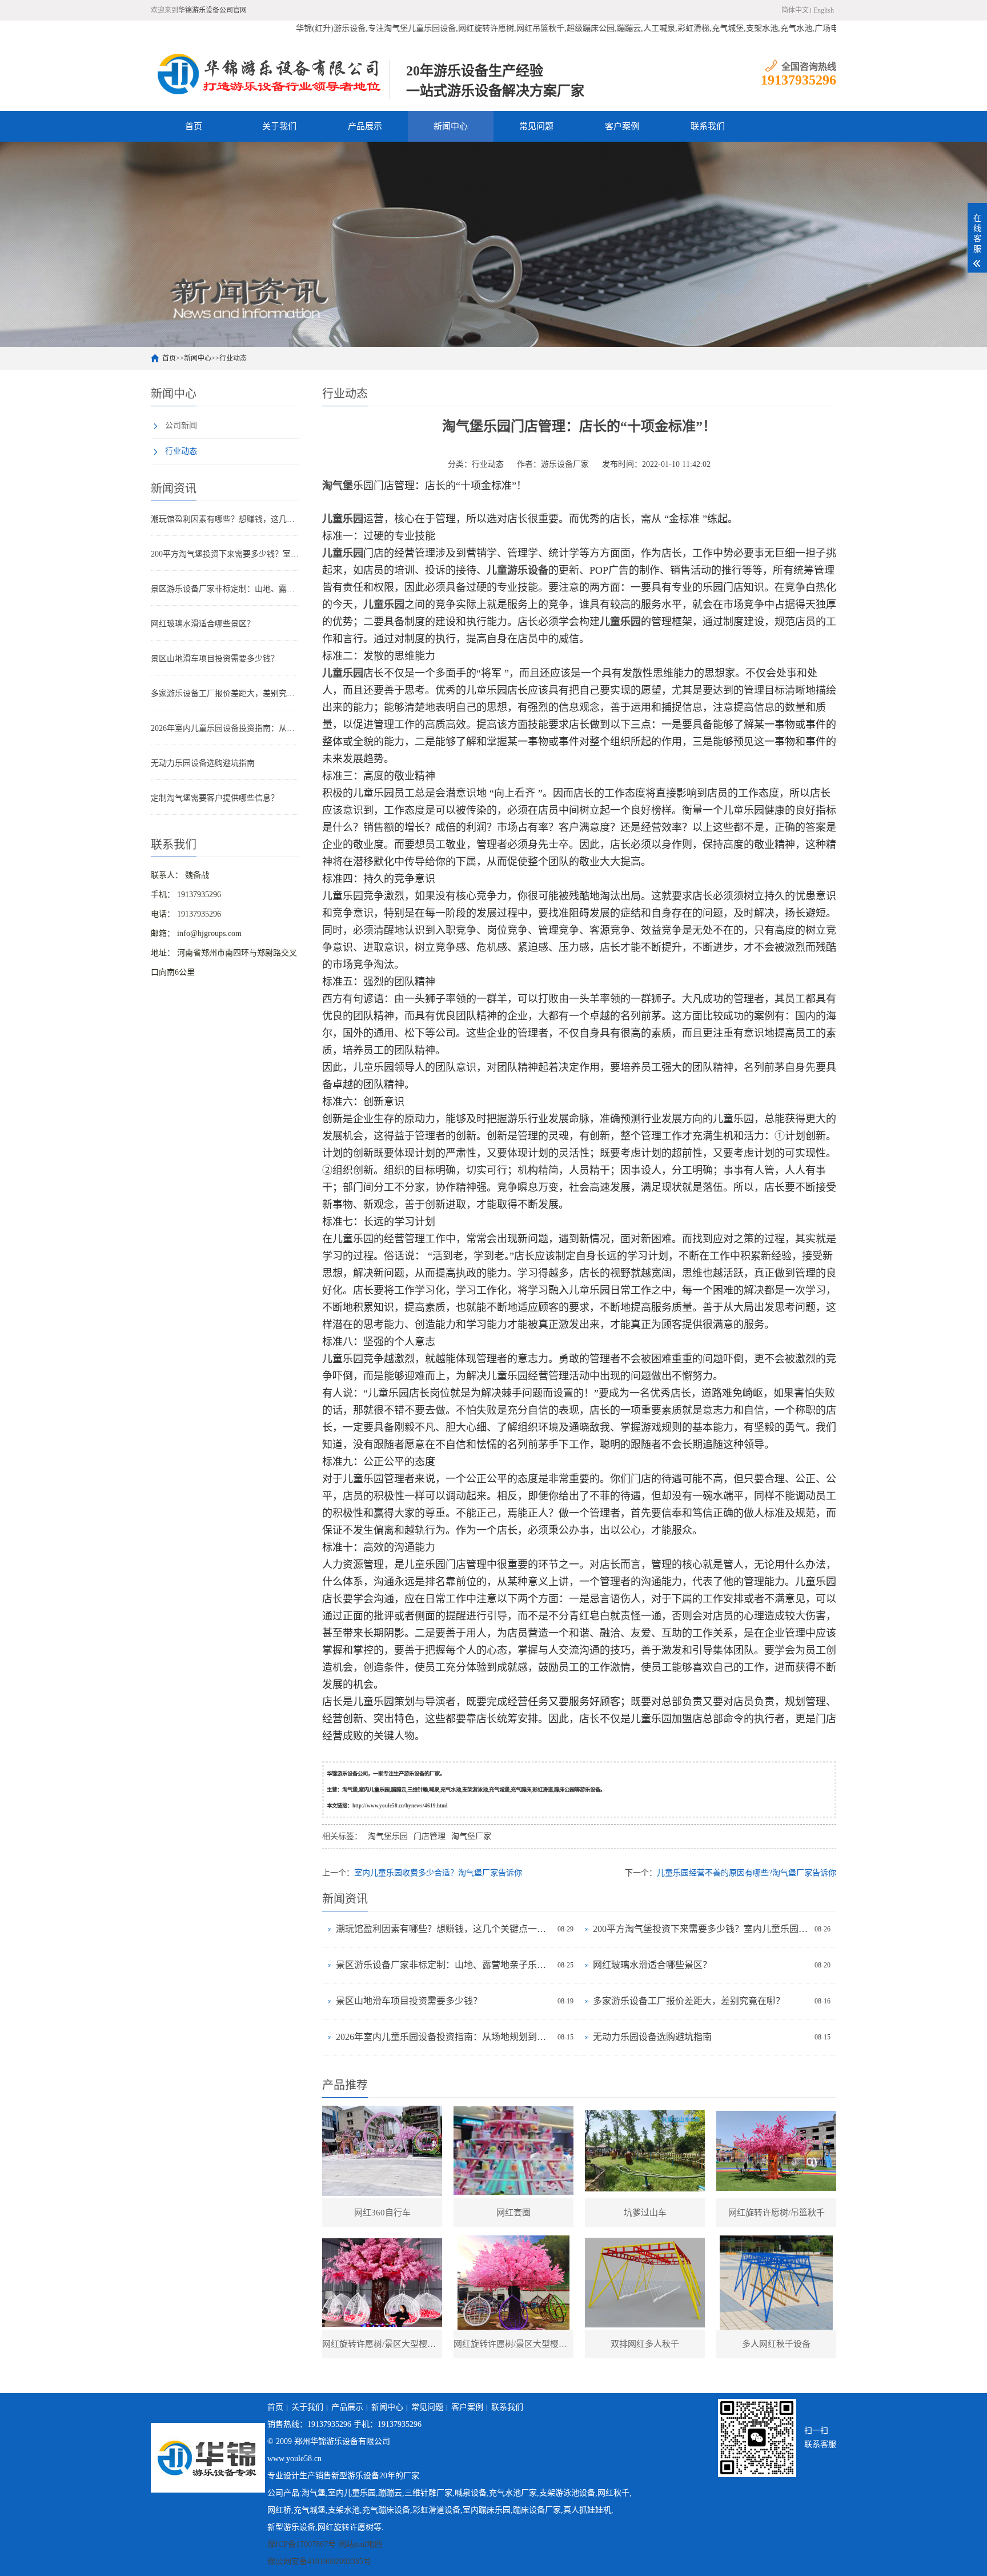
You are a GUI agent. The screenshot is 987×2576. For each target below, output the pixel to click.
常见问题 (536, 126)
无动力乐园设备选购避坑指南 (203, 763)
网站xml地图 (360, 2544)
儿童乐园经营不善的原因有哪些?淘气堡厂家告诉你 (747, 1873)
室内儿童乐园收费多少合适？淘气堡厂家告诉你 (438, 1873)
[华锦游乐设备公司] (270, 74)
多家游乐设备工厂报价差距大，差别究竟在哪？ (225, 693)
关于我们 (279, 126)
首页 (194, 126)
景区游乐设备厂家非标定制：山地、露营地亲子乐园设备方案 (225, 589)
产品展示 (365, 126)
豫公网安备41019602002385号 (319, 2561)
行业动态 (233, 358)
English (824, 10)
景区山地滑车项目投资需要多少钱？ (215, 659)
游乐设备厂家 (565, 464)
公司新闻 (181, 425)
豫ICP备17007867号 (302, 2544)
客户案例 (622, 126)
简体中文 (795, 10)
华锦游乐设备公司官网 (212, 10)
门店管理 (430, 1836)
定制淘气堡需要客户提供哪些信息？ (215, 798)
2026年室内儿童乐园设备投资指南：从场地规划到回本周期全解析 (225, 728)
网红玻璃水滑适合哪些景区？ (203, 624)
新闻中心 (451, 126)
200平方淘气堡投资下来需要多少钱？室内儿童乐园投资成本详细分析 (225, 554)
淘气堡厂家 (471, 1836)
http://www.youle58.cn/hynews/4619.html (400, 1806)
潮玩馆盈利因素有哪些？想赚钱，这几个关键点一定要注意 (225, 519)
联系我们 (708, 126)
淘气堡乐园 (388, 1836)
